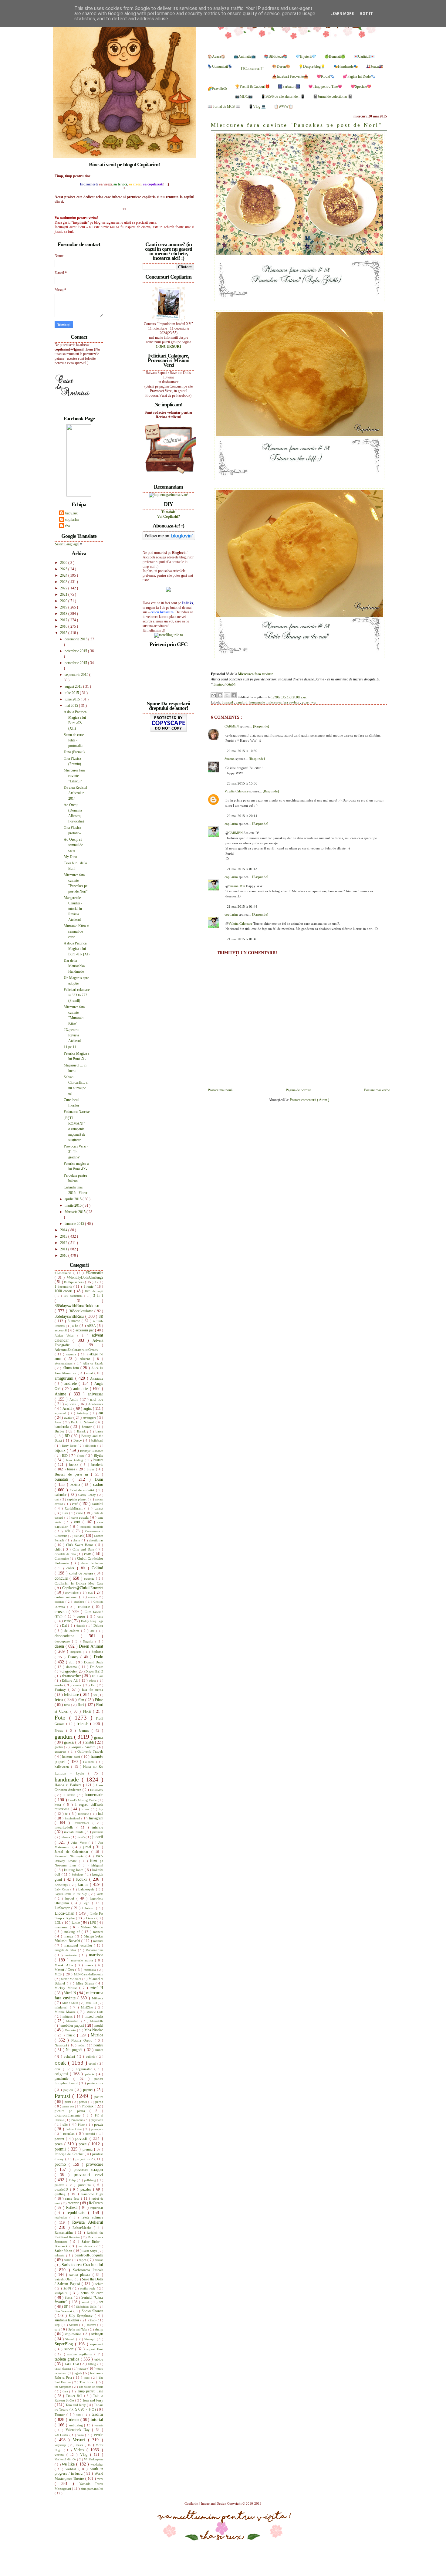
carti (78, 1522)
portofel (91, 2134)
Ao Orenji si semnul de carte (73, 845)
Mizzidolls (97, 2021)
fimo (68, 1705)
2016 (64, 626)
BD (68, 1436)
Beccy (78, 1440)
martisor (96, 1955)
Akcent (86, 1359)
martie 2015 (74, 1205)
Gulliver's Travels (90, 1751)
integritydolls (66, 1827)
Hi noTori (69, 1795)
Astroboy (83, 1413)
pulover (61, 2185)
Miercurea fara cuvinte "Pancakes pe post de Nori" (296, 125)
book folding (75, 1460)
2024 (64, 575)
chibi (59, 1549)
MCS (59, 1974)
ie (67, 1814)
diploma (97, 1652)
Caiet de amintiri (83, 1490)
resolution (62, 2217)
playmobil (97, 2120)
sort (58, 2329)
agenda (72, 1354)
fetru (59, 1700)
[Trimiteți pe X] (227, 695)
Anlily (75, 1399)
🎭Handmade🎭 (346, 66)
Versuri (80, 2440)
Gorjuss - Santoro (84, 1747)
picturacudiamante (69, 2115)
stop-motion (74, 2334)
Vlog (85, 2455)
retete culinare (92, 2217)
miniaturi (62, 2007)
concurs (62, 1578)
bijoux (61, 1450)
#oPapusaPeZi (74, 1282)
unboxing (77, 2425)
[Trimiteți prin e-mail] (214, 695)
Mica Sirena (86, 1983)
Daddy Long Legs (92, 1621)
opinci (93, 2064)
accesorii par (85, 1330)
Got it (366, 14)
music (72, 2035)
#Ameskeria (64, 1273)
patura (99, 2097)
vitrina (61, 2455)
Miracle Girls (95, 2012)
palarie (90, 2074)
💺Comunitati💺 (220, 66)
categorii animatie (92, 1527)
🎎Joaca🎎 (375, 66)
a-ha (76, 1326)
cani (57, 1499)
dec (93, 1631)
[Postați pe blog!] (220, 695)
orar (59, 2069)
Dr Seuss (97, 1667)
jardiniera (98, 1832)
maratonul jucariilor (79, 1945)
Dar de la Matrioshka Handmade (74, 966)
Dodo (98, 1657)
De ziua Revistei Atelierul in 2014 (75, 793)
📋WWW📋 (284, 107)
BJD (65, 1456)
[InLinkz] (168, 589)
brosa (72, 1469)
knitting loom (74, 1870)
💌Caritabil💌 (364, 56)
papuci (89, 2090)
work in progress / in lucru (79, 2471)
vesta (81, 2445)
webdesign (97, 2464)
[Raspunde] (261, 726)
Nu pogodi (75, 2050)
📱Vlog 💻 (257, 107)
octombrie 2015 (76, 663)
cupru (82, 1616)
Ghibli (90, 1742)
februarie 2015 (76, 1212)
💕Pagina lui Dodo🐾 (359, 76)
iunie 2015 (73, 699)
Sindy (94, 2320)
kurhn (84, 1884)
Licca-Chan (65, 1913)
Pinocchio (78, 2120)
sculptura (62, 2293)
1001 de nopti (94, 1291)
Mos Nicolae (94, 2030)
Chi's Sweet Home (81, 1545)
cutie (68, 1621)
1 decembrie (64, 1286)
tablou (99, 2359)
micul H (97, 1988)
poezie (99, 2124)
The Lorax (88, 2382)
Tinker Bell (75, 2396)
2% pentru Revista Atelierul (72, 1035)
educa (93, 1681)
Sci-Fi (68, 2288)
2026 (64, 563)
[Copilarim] (79, 495)
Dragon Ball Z (94, 1671)
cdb (69, 1531)
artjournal (61, 1413)
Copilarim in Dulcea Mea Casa (79, 1583)
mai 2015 (72, 706)
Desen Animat (91, 1646)
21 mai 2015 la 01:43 (242, 869)
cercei (79, 1536)
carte (80, 1513)
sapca (83, 2260)
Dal (65, 1625)
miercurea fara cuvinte (284, 702)
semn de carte (92, 2293)
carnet (99, 1508)
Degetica (89, 1641)
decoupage (63, 1641)
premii (61, 2149)
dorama (72, 1667)
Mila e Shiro (71, 2003)
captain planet (77, 1499)
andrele (72, 1383)
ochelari (70, 2056)
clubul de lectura (92, 1563)
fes (96, 1695)
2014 (64, 1230)
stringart (97, 2334)
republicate (77, 2212)
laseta (100, 1894)
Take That (72, 2364)
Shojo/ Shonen (92, 2311)
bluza (81, 1456)
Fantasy (61, 1690)
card (76, 1504)
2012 (64, 1243)
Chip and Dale (84, 1549)
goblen (59, 1747)
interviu (98, 1827)
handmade (68, 1779)
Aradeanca (96, 1404)
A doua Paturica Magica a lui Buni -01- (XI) (77, 949)
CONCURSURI (168, 347)
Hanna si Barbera (69, 1785)
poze (306, 702)
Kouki (83, 1879)
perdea (84, 2102)
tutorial (97, 2419)
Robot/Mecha (83, 2228)
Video (80, 2450)
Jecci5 (82, 1837)
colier (72, 1568)
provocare (95, 2164)
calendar (61, 1495)
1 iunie (89, 1286)
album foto (72, 1368)
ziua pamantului (92, 2489)
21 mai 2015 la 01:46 (242, 939)
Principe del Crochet (70, 2154)
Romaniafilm (65, 2232)
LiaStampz (63, 1908)
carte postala (81, 1517)
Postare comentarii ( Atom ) (309, 1100)
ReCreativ (96, 2203)
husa (59, 1805)
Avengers (90, 1418)
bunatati (228, 702)
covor (92, 1597)
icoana (86, 1809)
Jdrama (66, 1837)
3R (101, 1317)
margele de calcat (66, 1950)
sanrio (68, 2260)
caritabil (98, 1504)
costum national (67, 1597)
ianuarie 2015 (75, 1224)
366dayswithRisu (70, 1316)
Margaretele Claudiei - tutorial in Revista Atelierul (73, 909)
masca (90, 1965)
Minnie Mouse (66, 2012)
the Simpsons (63, 2387)
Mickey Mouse (67, 1988)
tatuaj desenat (63, 2369)
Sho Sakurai (64, 2311)
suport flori (95, 2349)
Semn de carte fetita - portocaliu (74, 740)
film (82, 1700)
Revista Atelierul (88, 2222)
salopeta (60, 2255)
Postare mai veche (377, 1090)
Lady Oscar (63, 1889)
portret (60, 2139)
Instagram (96, 1818)
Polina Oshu (74, 2129)
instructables (83, 1823)
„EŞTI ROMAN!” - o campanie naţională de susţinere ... (75, 1129)
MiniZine (88, 2007)
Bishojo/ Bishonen (92, 1451)
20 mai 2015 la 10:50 (242, 751)
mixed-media (94, 2016)
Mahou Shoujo (92, 1927)
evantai (78, 1685)
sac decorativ (88, 2246)
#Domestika (95, 1273)
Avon (59, 1422)
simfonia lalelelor (68, 2320)
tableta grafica (68, 2359)
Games (85, 1730)
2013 (64, 1236)
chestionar (96, 1540)
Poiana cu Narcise (77, 1112)
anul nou (97, 1399)
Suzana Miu (237, 886)
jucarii (98, 1837)
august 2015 (74, 686)
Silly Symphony (82, 2316)
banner (88, 1427)
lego (88, 1903)
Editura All (70, 1680)
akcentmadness (64, 1363)
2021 (64, 595)
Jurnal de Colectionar (73, 1852)
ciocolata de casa (66, 1554)
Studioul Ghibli (225, 684)
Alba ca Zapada (93, 1363)
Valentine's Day (79, 2430)
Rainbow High (92, 2194)
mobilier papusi (73, 2025)
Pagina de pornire (298, 1090)
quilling (61, 2194)
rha (68, 526)
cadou (98, 1484)
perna (99, 2102)
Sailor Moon (64, 2251)
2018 (64, 614)
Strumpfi (91, 2339)
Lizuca (91, 1918)
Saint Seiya (90, 2251)
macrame (62, 1927)
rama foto (73, 2198)
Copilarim (192, 2503)
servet (86, 2302)
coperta (90, 1578)
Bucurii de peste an (73, 1474)
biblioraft (91, 1446)
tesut (87, 2378)
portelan (70, 2134)
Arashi (68, 1408)
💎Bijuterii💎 (306, 56)
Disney (74, 1657)
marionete (72, 1955)
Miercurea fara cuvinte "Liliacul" (74, 776)
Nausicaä (61, 2045)
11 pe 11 (70, 1047)
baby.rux (71, 513)
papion (69, 2090)
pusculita (86, 2185)
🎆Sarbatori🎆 (289, 86)
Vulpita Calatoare (237, 791)
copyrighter (73, 1593)
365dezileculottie (82, 1311)
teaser (83, 2368)
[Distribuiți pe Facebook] (234, 695)
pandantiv (64, 2079)
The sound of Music (91, 2387)
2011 (64, 1249)
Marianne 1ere (94, 1950)
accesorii (61, 1330)
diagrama (77, 1652)
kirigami (97, 1865)
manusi (98, 1941)
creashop (80, 1602)
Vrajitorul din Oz (66, 2459)
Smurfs (74, 2325)
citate (88, 1554)
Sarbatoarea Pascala (88, 2270)
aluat (90, 1373)
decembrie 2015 (76, 639)
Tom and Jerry (93, 2400)
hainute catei (72, 1757)
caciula (76, 1485)
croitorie (85, 1607)
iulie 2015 (72, 693)
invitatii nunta (74, 1832)
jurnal (88, 1847)
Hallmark (90, 1762)
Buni (99, 1479)
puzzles (87, 2189)
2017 (64, 620)
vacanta (99, 2425)
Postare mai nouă (220, 1090)
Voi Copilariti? (169, 517)
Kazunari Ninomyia (70, 1856)
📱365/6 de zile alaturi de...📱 (283, 97)
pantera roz (95, 2083)
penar (68, 2102)
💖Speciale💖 (361, 86)
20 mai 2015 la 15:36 (242, 783)
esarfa (59, 1685)
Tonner (61, 2415)
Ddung (98, 1625)
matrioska (90, 1970)
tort (79, 2415)
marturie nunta (83, 1960)
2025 (64, 569)
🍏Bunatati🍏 (335, 56)
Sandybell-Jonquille (89, 2255)
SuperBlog (65, 2344)
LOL (58, 1923)
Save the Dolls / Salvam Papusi (79, 2281)
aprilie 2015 (74, 1199)
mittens (68, 2016)
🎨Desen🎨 (281, 66)
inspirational (73, 1818)
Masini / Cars (65, 1970)
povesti (82, 2138)
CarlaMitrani (75, 1508)
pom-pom (97, 2129)
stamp (99, 2329)
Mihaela (98, 1998)
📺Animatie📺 (245, 56)
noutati (98, 2045)
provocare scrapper (88, 2170)
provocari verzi (88, 2174)
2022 (64, 588)
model (99, 2025)
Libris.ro (89, 1908)
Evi (94, 1685)
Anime (62, 1394)
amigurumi (65, 1378)
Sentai (69, 2298)
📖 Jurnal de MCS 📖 (224, 107)
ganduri (242, 702)
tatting (93, 2364)
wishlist (72, 2469)
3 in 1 (98, 1296)
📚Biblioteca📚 (276, 56)
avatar (69, 1418)
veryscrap (61, 2445)
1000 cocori (64, 1291)
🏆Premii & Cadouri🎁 (252, 86)
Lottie (76, 1923)
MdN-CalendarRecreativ (89, 1974)
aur (101, 1413)
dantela (81, 1626)
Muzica (97, 2035)
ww (314, 702)
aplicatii (71, 1404)
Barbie (60, 1431)
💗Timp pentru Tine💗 (325, 86)
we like (69, 2464)
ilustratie (84, 1814)
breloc (75, 1465)
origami (62, 2074)
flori (81, 1705)
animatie (81, 1388)
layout (71, 1898)
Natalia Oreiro (83, 2040)
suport (70, 2349)
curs (100, 1616)
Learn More (342, 14)
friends (83, 1724)
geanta (99, 1737)
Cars (66, 1513)
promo (62, 2164)
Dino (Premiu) (74, 752)
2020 (64, 601)
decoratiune (68, 1636)
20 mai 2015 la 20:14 (242, 816)
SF (66, 2307)
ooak (61, 2063)
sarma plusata (81, 2275)
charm (77, 1540)
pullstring (91, 2180)
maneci (98, 1932)
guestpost (61, 1752)
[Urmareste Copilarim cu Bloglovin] (169, 539)
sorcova (92, 2325)
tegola (78, 2373)
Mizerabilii (74, 2021)
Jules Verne (80, 1843)
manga (69, 1936)
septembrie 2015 (77, 675)
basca (99, 1431)
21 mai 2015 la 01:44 (242, 907)
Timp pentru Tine (90, 2391)
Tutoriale (168, 512)
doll (72, 1662)
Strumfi (71, 2339)
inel (101, 1814)
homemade (258, 702)
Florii (88, 1711)
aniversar (95, 1394)
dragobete (69, 1671)
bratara (98, 1460)
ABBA (92, 1326)
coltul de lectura (82, 1573)
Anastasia (97, 1378)
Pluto (82, 2125)
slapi (58, 2325)
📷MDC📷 (244, 97)
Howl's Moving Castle (83, 1800)
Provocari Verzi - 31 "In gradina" (76, 1152)
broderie (97, 1465)
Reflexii (73, 2208)
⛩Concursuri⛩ (252, 69)
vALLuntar (62, 2435)
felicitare (72, 1694)
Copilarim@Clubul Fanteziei (83, 1588)
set (101, 2302)
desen (60, 1646)
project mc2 (85, 2159)
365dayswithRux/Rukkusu (77, 1306)
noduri (82, 2045)
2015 (64, 633)
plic (66, 2124)
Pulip (73, 2180)
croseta (62, 1612)
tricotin (75, 2420)
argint (88, 1408)
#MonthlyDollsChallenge (85, 1277)
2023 (64, 582)
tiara (66, 2391)
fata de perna (93, 1690)
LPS (93, 1923)
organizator (85, 2069)
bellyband (97, 1441)
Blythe (98, 1456)
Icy (101, 1809)
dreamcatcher (72, 1676)
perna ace (69, 2106)
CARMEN (232, 726)
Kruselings (62, 1885)
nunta (99, 2050)
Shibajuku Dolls (87, 2307)
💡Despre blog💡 (312, 66)
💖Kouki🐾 (326, 76)
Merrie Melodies (72, 1979)
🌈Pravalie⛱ (217, 89)
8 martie (75, 1321)
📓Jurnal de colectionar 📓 (333, 97)
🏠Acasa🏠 (216, 56)
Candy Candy (88, 1495)
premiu (88, 2149)
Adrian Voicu (66, 1335)
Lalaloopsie (87, 1889)
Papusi (63, 2096)
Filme (99, 1700)
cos (91, 1592)
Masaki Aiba (65, 1965)
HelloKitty (97, 1790)
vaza (81, 2435)
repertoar (97, 2208)
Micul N (70, 1993)
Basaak (82, 1431)
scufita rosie (88, 2288)
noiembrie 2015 (76, 651)
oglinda (91, 2057)
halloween (63, 1767)
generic (70, 1742)
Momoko (71, 2030)
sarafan (99, 2260)
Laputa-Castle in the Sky (72, 1894)
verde (98, 2435)
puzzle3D (62, 2189)
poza (59, 2144)
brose (91, 1469)
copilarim (232, 824)
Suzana (230, 759)
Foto (62, 1718)
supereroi (97, 2344)
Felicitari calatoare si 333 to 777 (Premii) (77, 995)
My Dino (70, 857)
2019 (64, 607)
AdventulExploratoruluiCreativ (76, 1350)
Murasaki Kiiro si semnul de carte (76, 931)
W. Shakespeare (94, 2459)
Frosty (60, 1730)
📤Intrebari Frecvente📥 (290, 76)
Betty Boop (70, 1446)
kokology (78, 1874)
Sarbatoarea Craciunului (82, 2265)
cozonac (60, 1602)
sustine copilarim (81, 2354)
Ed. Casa (98, 1676)
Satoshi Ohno (65, 2279)
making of (73, 1932)
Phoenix (88, 2106)
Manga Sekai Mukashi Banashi (79, 1939)
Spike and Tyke (78, 2329)
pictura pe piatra (72, 2111)
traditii (97, 2414)
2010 (64, 1256)
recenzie (74, 2203)
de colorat (73, 1631)
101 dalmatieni (74, 1296)
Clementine (62, 1559)
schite (99, 2284)
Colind (97, 1568)
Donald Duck (94, 1662)
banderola (63, 1427)
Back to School (83, 1422)
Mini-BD (92, 2003)
